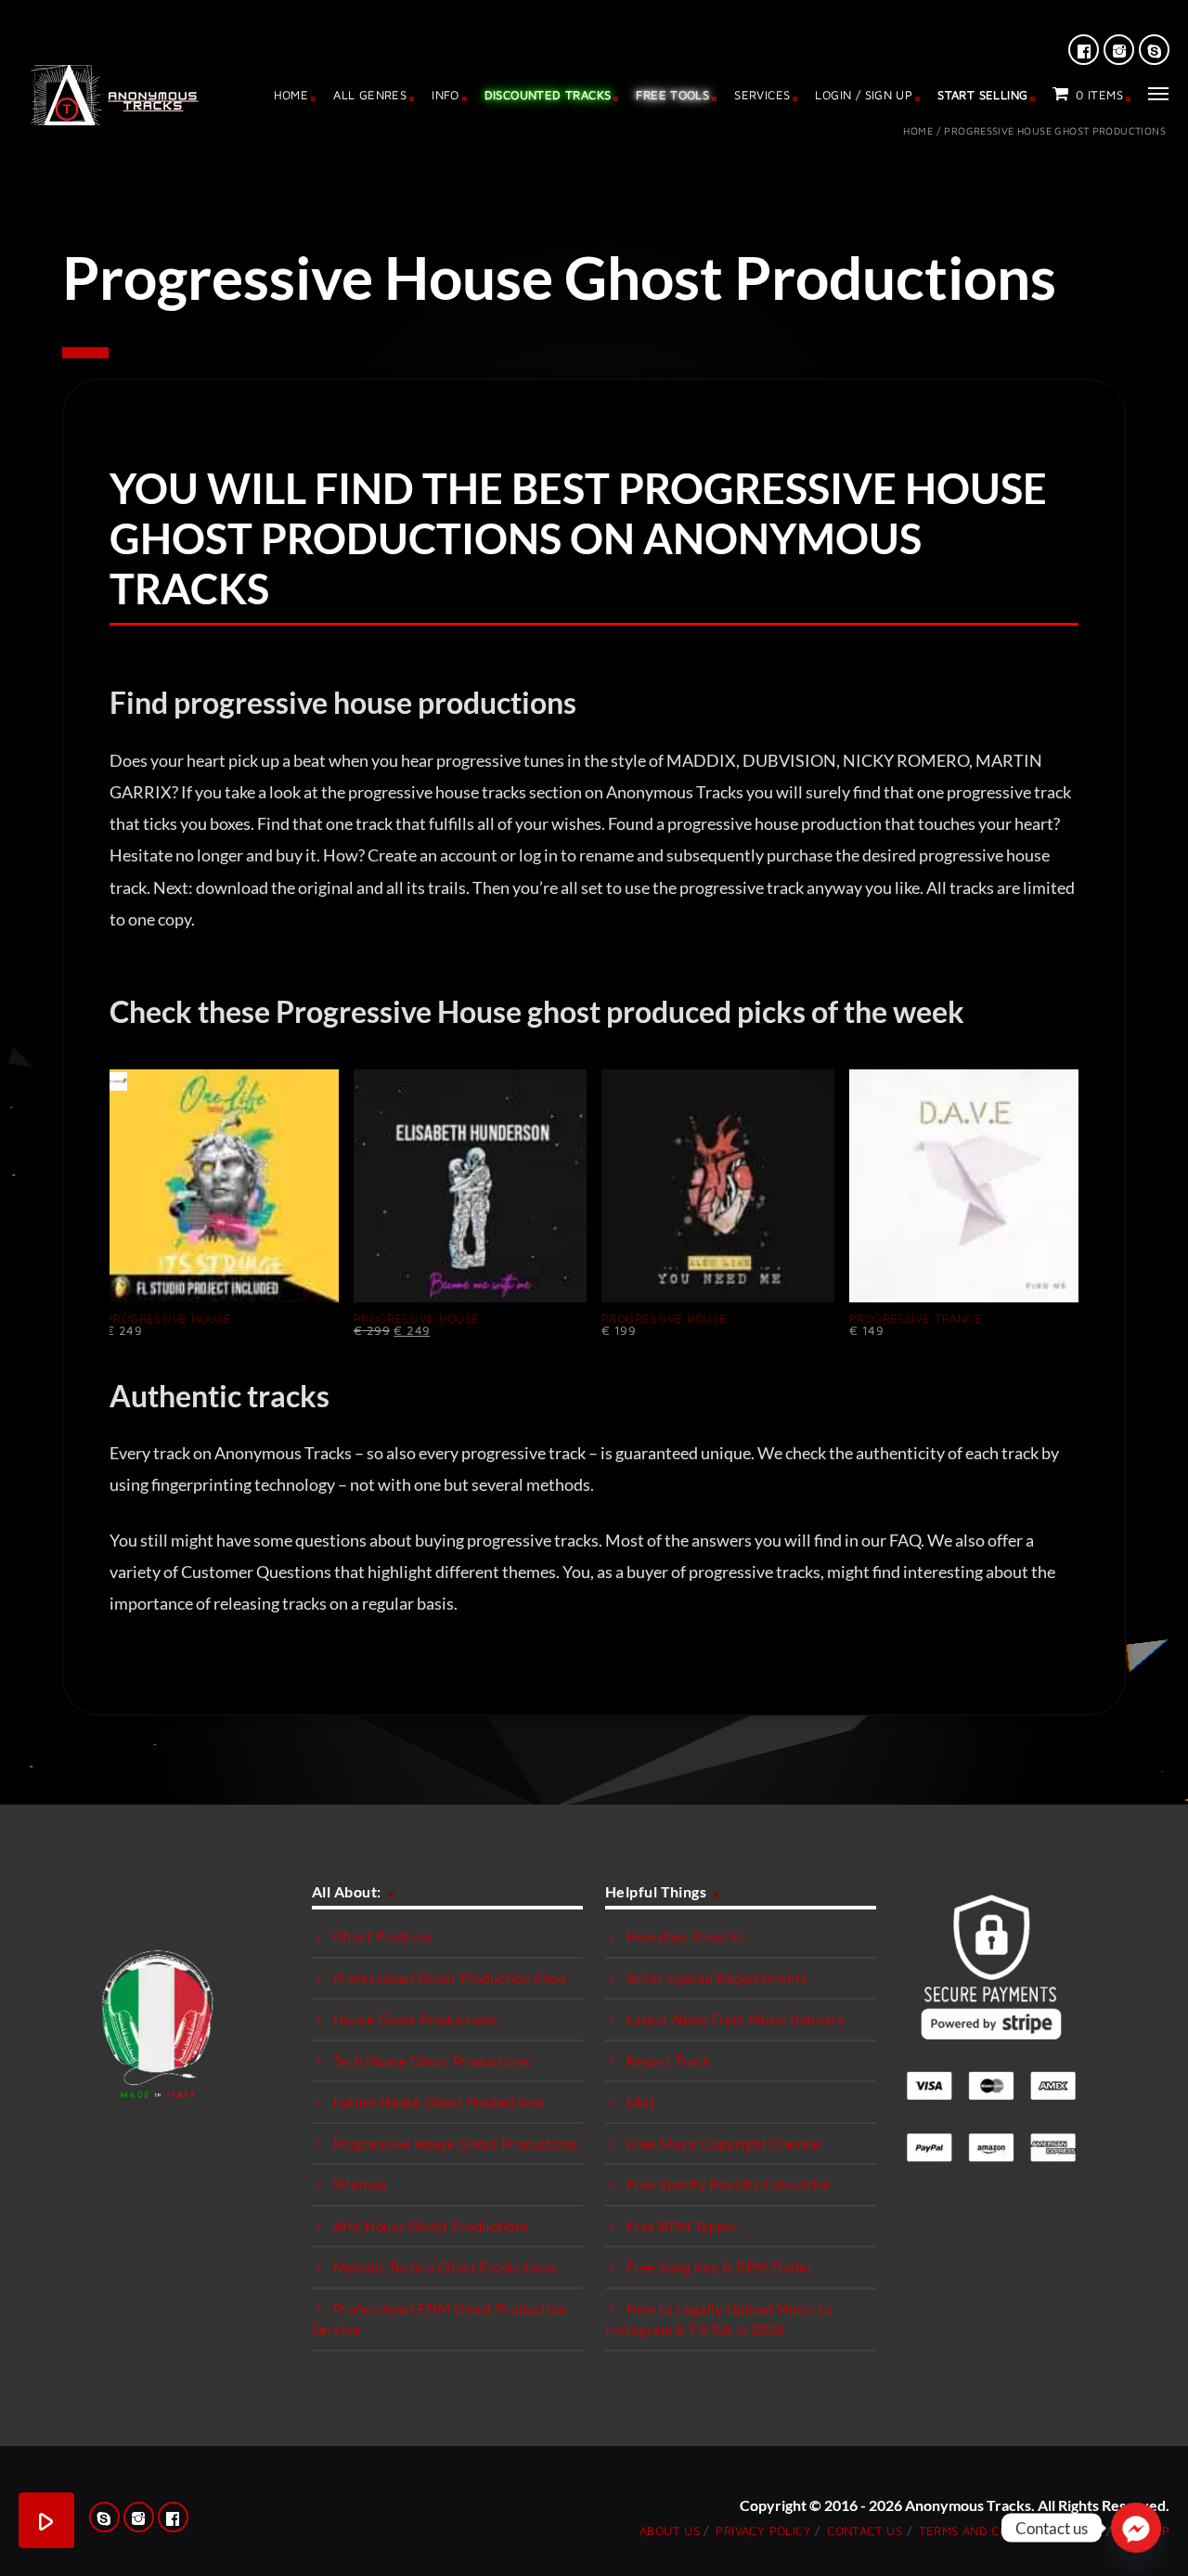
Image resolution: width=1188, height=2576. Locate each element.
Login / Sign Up (864, 95)
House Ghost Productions (415, 2019)
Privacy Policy (763, 2531)
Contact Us (865, 2531)
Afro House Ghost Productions (432, 2226)
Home (291, 95)
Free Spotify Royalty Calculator (729, 2184)
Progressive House (169, 1318)
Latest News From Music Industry (736, 2019)
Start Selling (982, 95)
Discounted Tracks (548, 95)
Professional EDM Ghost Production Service (439, 2319)
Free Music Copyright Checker (725, 2143)
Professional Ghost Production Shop (449, 1978)
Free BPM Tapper (683, 2226)
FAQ (640, 2102)
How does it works (686, 1936)
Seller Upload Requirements (717, 1978)
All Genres (370, 95)
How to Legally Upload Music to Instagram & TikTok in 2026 (719, 2319)
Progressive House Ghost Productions (456, 2143)
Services (762, 95)
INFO (445, 95)
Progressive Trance (916, 1318)
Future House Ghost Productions (439, 2102)
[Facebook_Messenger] (1136, 2528)
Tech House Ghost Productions (432, 2061)
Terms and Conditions (992, 2531)
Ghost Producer (384, 1936)
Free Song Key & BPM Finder (720, 2267)
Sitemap (360, 2184)
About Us (670, 2531)
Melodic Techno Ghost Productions (445, 2267)
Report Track (669, 2061)
